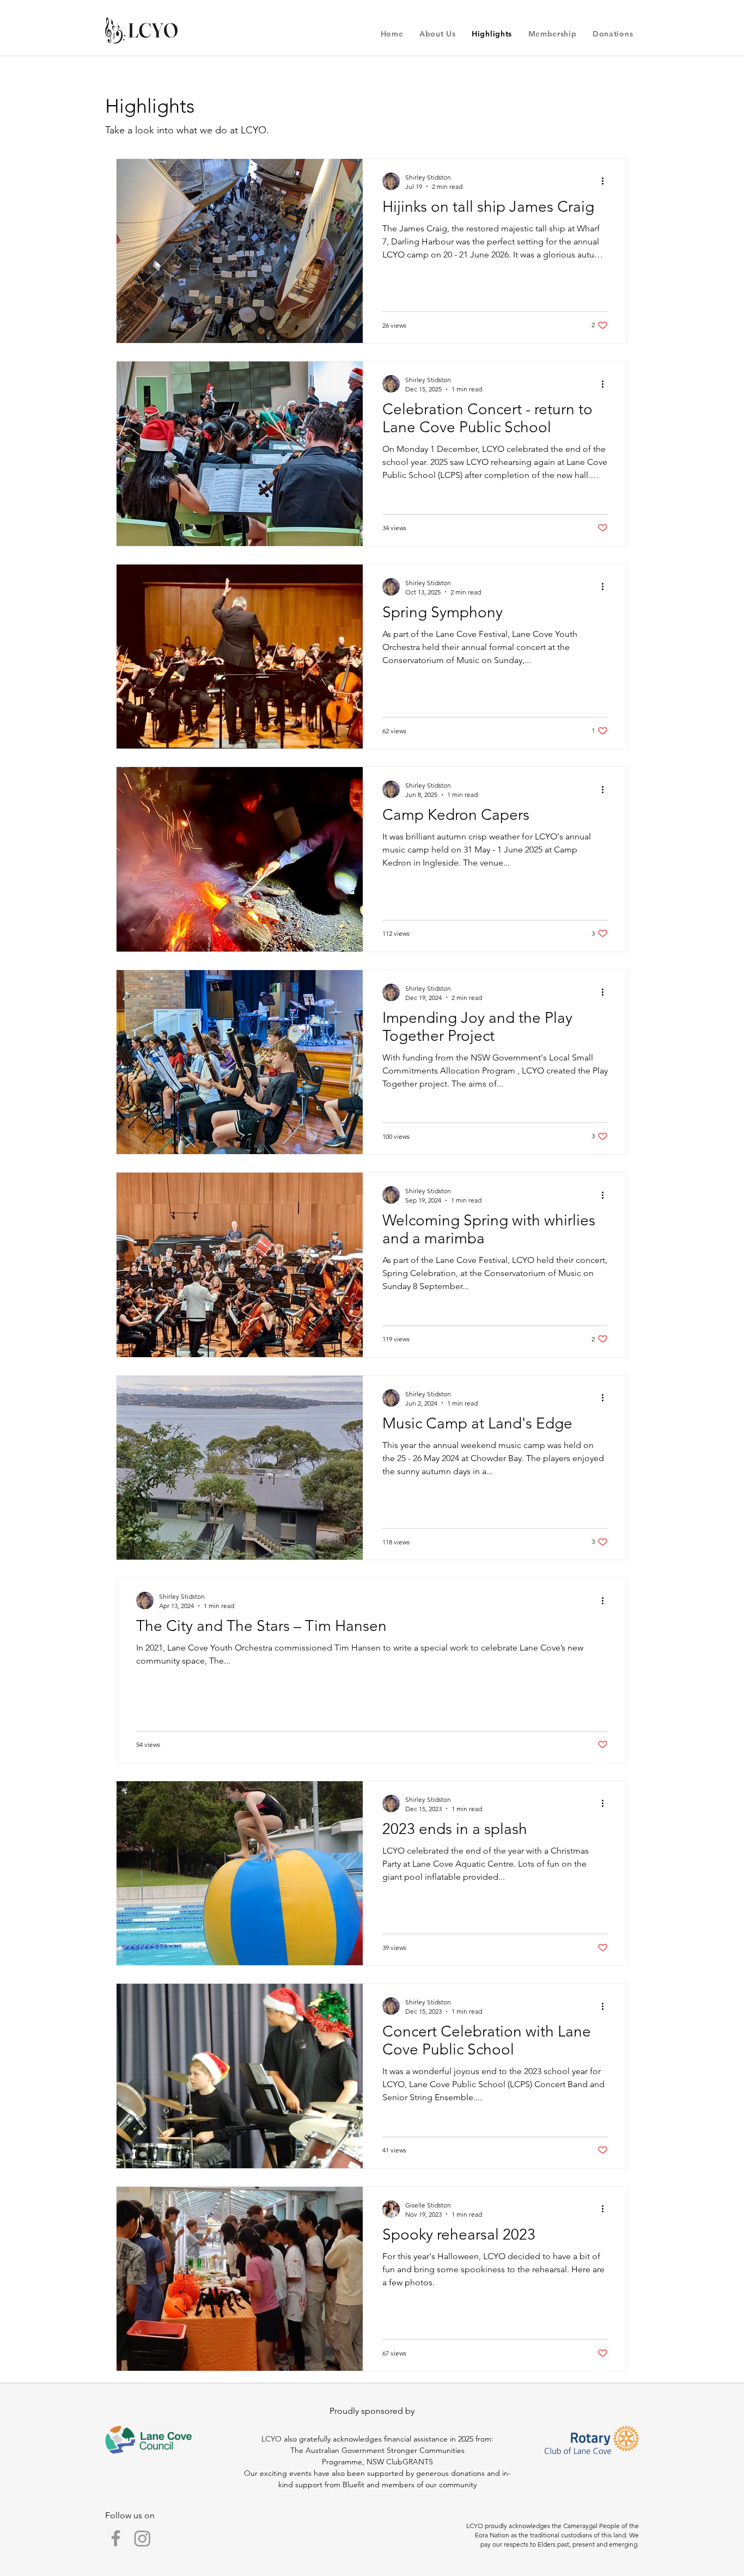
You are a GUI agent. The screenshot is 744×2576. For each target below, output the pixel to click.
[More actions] (606, 181)
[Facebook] (116, 2538)
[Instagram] (142, 2538)
